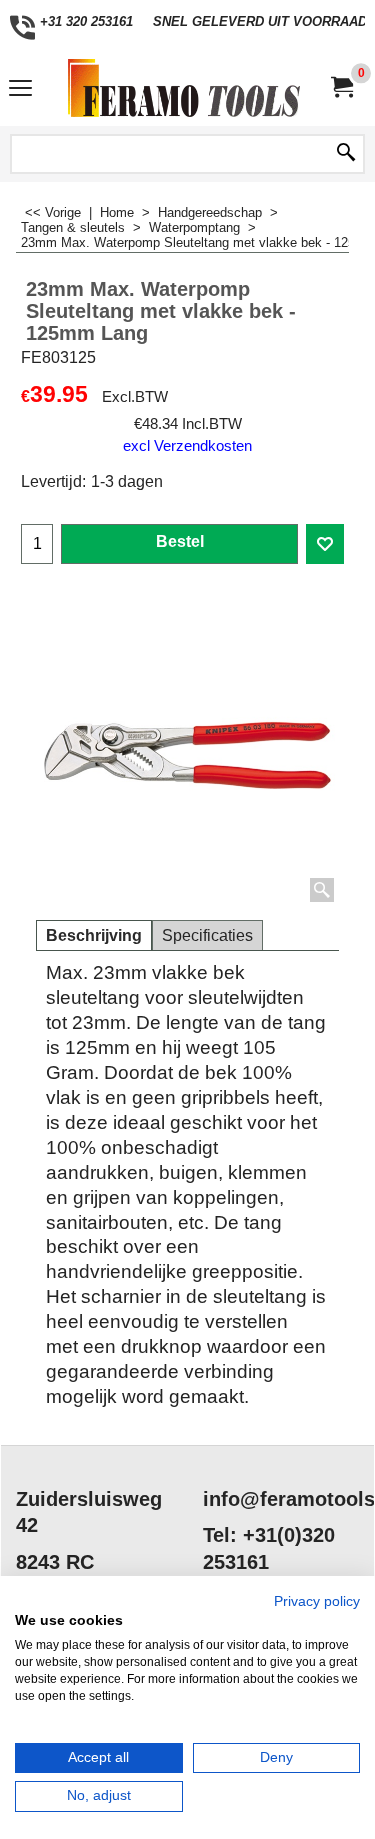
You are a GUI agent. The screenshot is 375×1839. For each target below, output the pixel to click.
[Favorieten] (325, 544)
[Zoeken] (346, 154)
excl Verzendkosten (187, 446)
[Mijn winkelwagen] (341, 87)
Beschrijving (94, 935)
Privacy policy (317, 1601)
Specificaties (207, 935)
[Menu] (20, 90)
